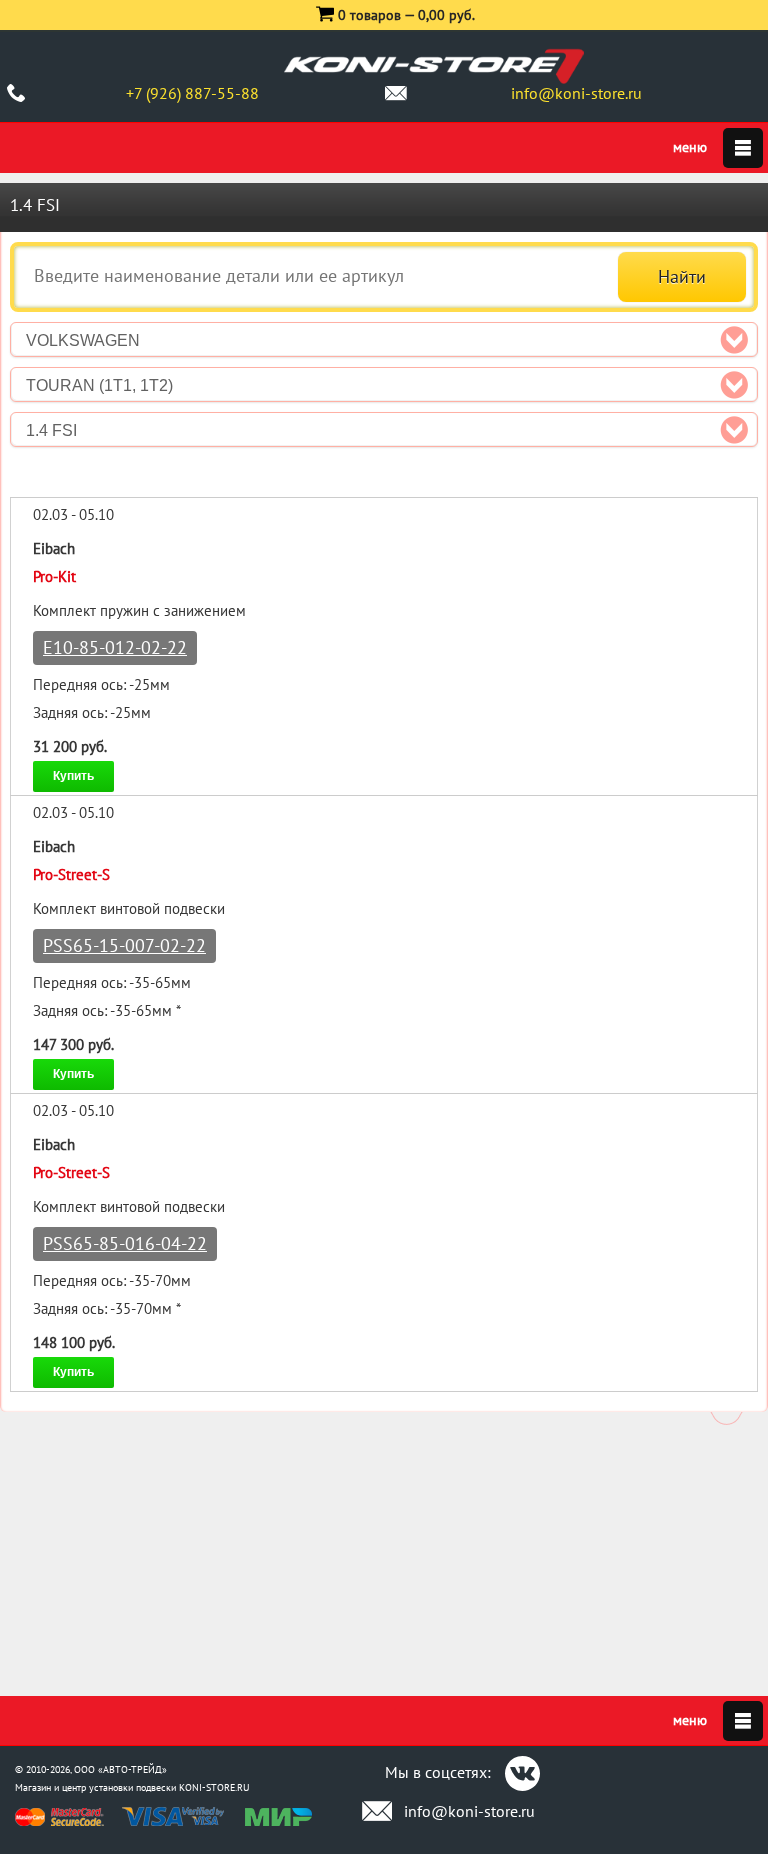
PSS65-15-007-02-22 (124, 945)
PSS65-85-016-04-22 (125, 1243)
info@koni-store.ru (576, 93)
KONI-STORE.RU (214, 1787)
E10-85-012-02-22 (115, 647)
